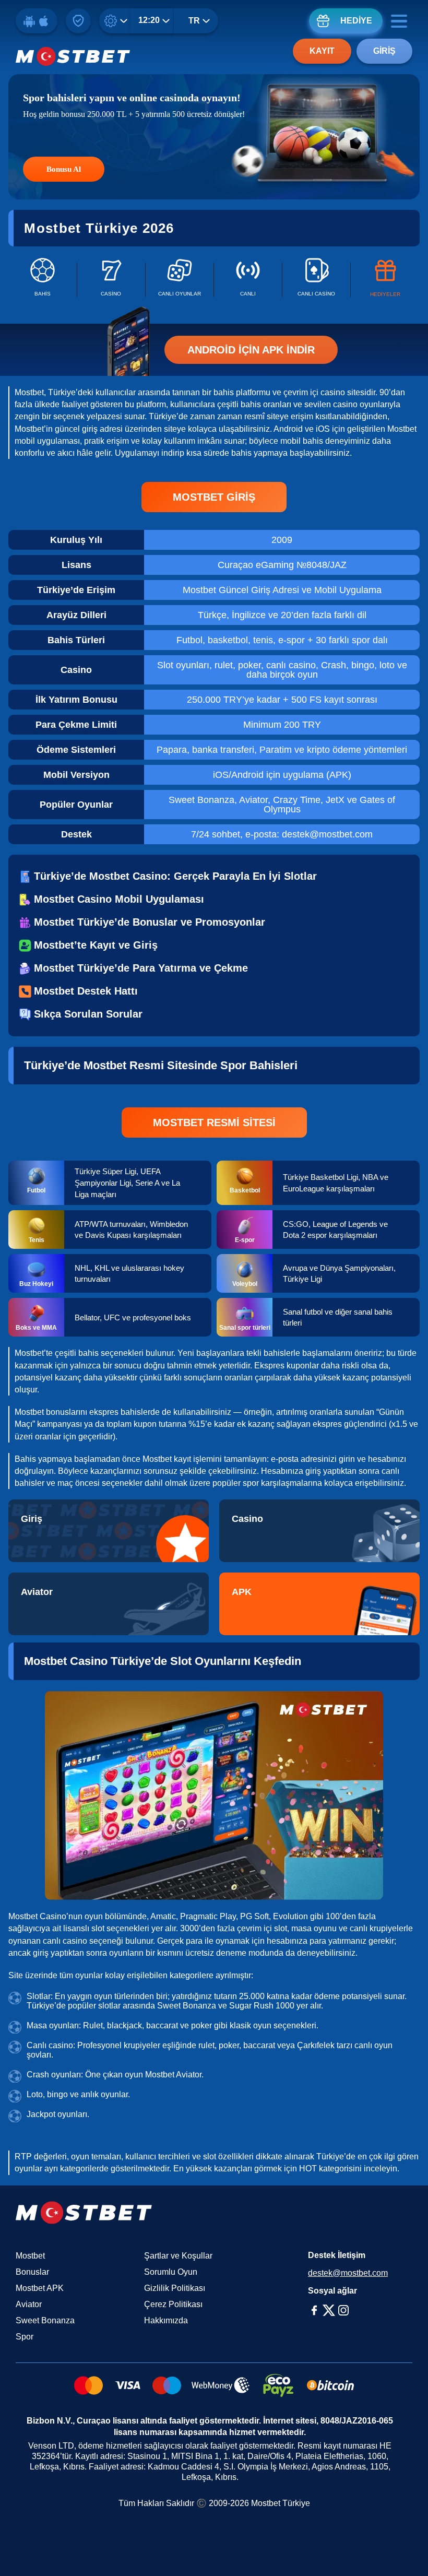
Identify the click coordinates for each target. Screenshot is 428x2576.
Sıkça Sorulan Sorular (88, 1014)
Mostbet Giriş (214, 497)
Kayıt (322, 51)
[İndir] (37, 21)
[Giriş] (109, 1531)
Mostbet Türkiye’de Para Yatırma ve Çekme (141, 968)
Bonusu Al (64, 169)
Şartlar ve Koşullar (178, 2256)
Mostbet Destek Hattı (86, 991)
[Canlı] (248, 280)
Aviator (29, 2304)
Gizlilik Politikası (175, 2288)
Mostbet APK (40, 2288)
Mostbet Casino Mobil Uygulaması (119, 899)
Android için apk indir (251, 350)
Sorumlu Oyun (171, 2272)
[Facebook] (314, 2310)
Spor (25, 2337)
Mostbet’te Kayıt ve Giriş (96, 945)
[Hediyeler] (385, 280)
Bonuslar (32, 2272)
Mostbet (30, 2256)
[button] (410, 2547)
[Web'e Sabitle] (78, 21)
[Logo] (73, 56)
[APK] (319, 1604)
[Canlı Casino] (316, 280)
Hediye (356, 21)
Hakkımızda (166, 2320)
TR (194, 21)
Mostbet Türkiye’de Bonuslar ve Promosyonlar (150, 922)
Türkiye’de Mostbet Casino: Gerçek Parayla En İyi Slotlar (175, 876)
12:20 (149, 20)
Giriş (384, 51)
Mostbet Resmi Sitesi (214, 1122)
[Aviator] (109, 1604)
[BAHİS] (42, 280)
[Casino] (111, 280)
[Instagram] (343, 2310)
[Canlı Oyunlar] (180, 280)
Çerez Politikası (173, 2304)
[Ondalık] (117, 21)
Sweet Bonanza (45, 2320)
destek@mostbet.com (348, 2273)
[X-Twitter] (329, 2310)
